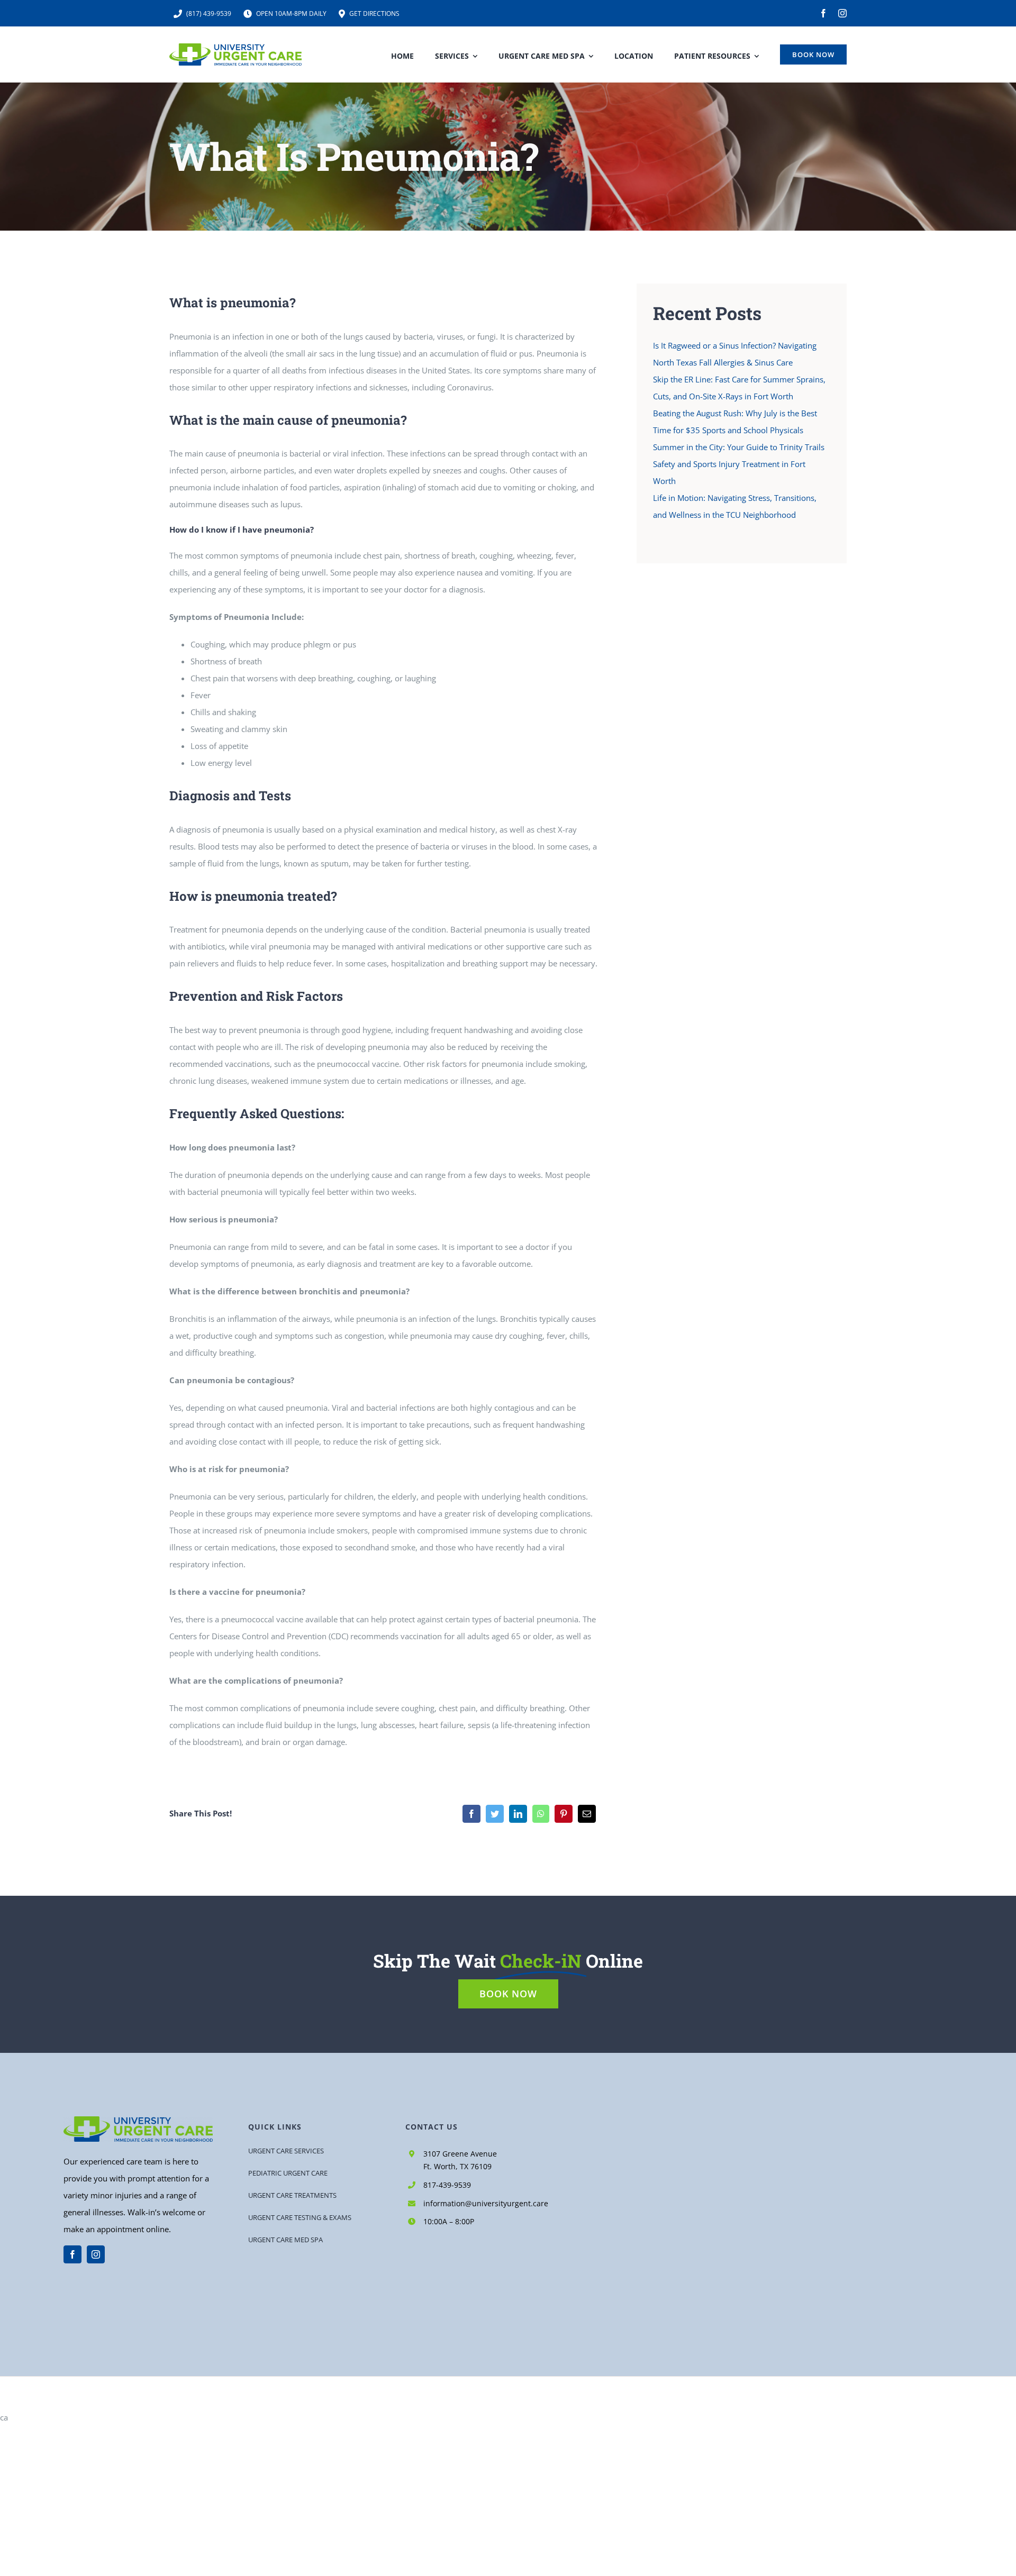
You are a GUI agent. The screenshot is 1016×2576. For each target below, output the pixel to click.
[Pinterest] (564, 1814)
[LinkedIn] (518, 1814)
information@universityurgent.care (486, 2203)
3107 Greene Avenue (460, 2154)
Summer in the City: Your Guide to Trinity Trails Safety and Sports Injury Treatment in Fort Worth (739, 464)
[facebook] (823, 13)
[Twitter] (495, 1814)
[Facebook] (471, 1814)
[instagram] (842, 13)
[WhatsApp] (541, 1814)
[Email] (587, 1814)
